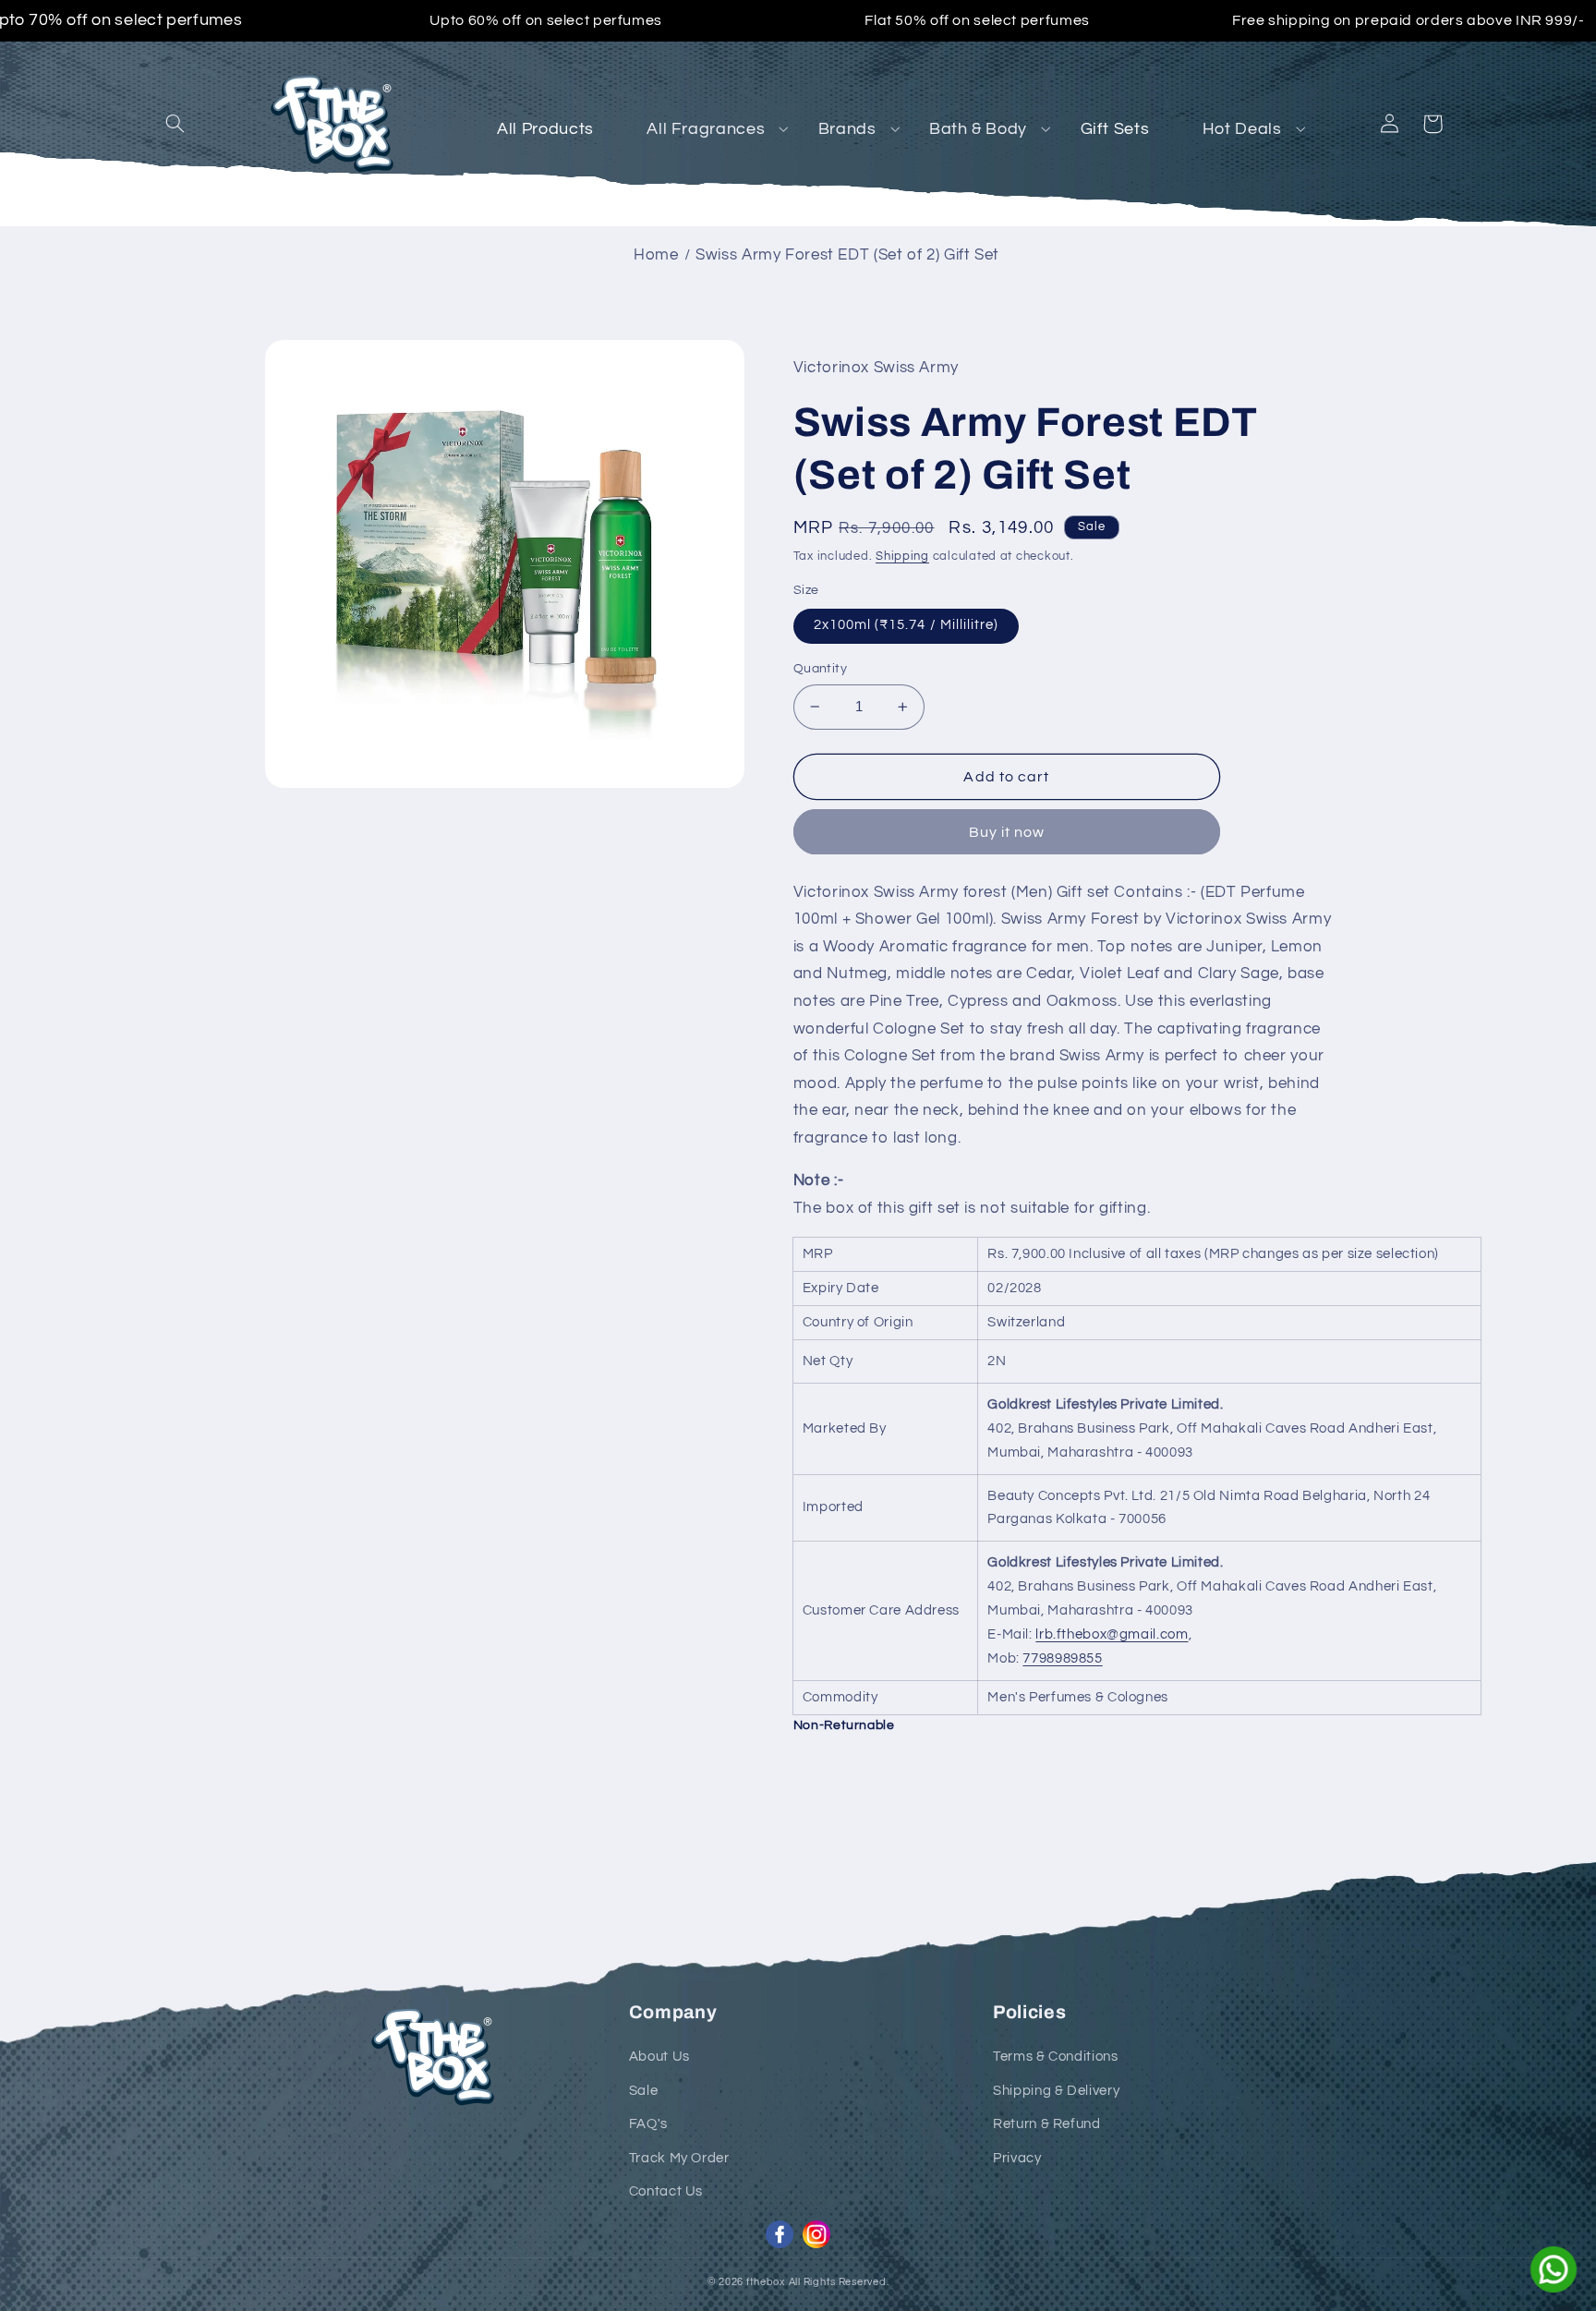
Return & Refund (1046, 2124)
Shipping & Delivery (1056, 2091)
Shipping (902, 557)
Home (656, 255)
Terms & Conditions (1055, 2057)
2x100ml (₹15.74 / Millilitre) (906, 625)
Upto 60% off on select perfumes (546, 20)
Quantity (820, 669)
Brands (847, 129)
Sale (644, 2091)
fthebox (766, 2282)
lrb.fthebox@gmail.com (1112, 1634)
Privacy (1017, 2158)
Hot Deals (1242, 129)
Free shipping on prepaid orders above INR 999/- (1409, 20)
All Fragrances (706, 129)
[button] (175, 124)
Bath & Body (978, 129)
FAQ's (648, 2124)
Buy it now (1007, 832)
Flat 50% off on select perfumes (977, 20)
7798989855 (1062, 1658)
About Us (659, 2057)
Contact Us (666, 2191)
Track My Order (679, 2158)
